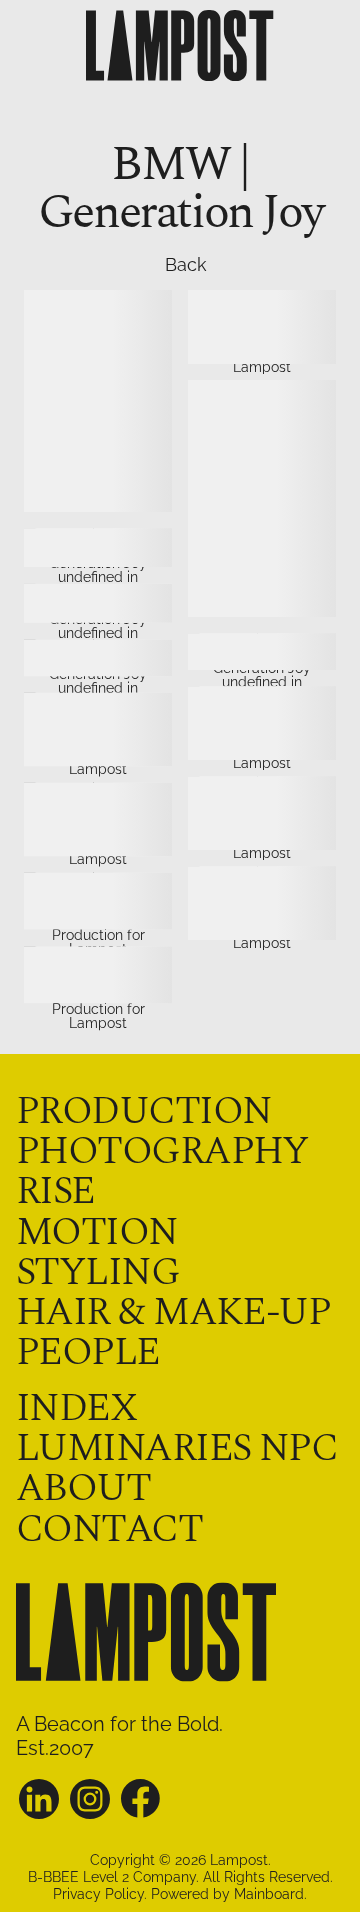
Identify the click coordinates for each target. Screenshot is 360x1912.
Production (143, 1111)
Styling (97, 1272)
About (83, 1488)
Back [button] (172, 265)
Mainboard (269, 1894)
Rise (55, 1191)
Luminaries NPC (176, 1448)
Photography (162, 1151)
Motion (97, 1232)
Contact (109, 1529)
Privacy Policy (98, 1894)
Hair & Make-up (173, 1312)
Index (76, 1408)
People (88, 1352)
